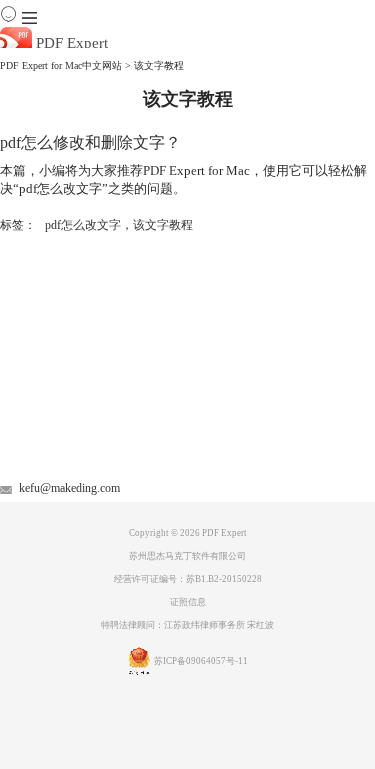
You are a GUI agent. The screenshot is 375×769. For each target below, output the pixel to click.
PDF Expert (70, 43)
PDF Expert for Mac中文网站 (61, 65)
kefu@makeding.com (69, 488)
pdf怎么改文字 (83, 225)
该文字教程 (163, 225)
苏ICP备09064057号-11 (201, 661)
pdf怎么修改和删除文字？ (90, 142)
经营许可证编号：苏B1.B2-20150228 (188, 579)
